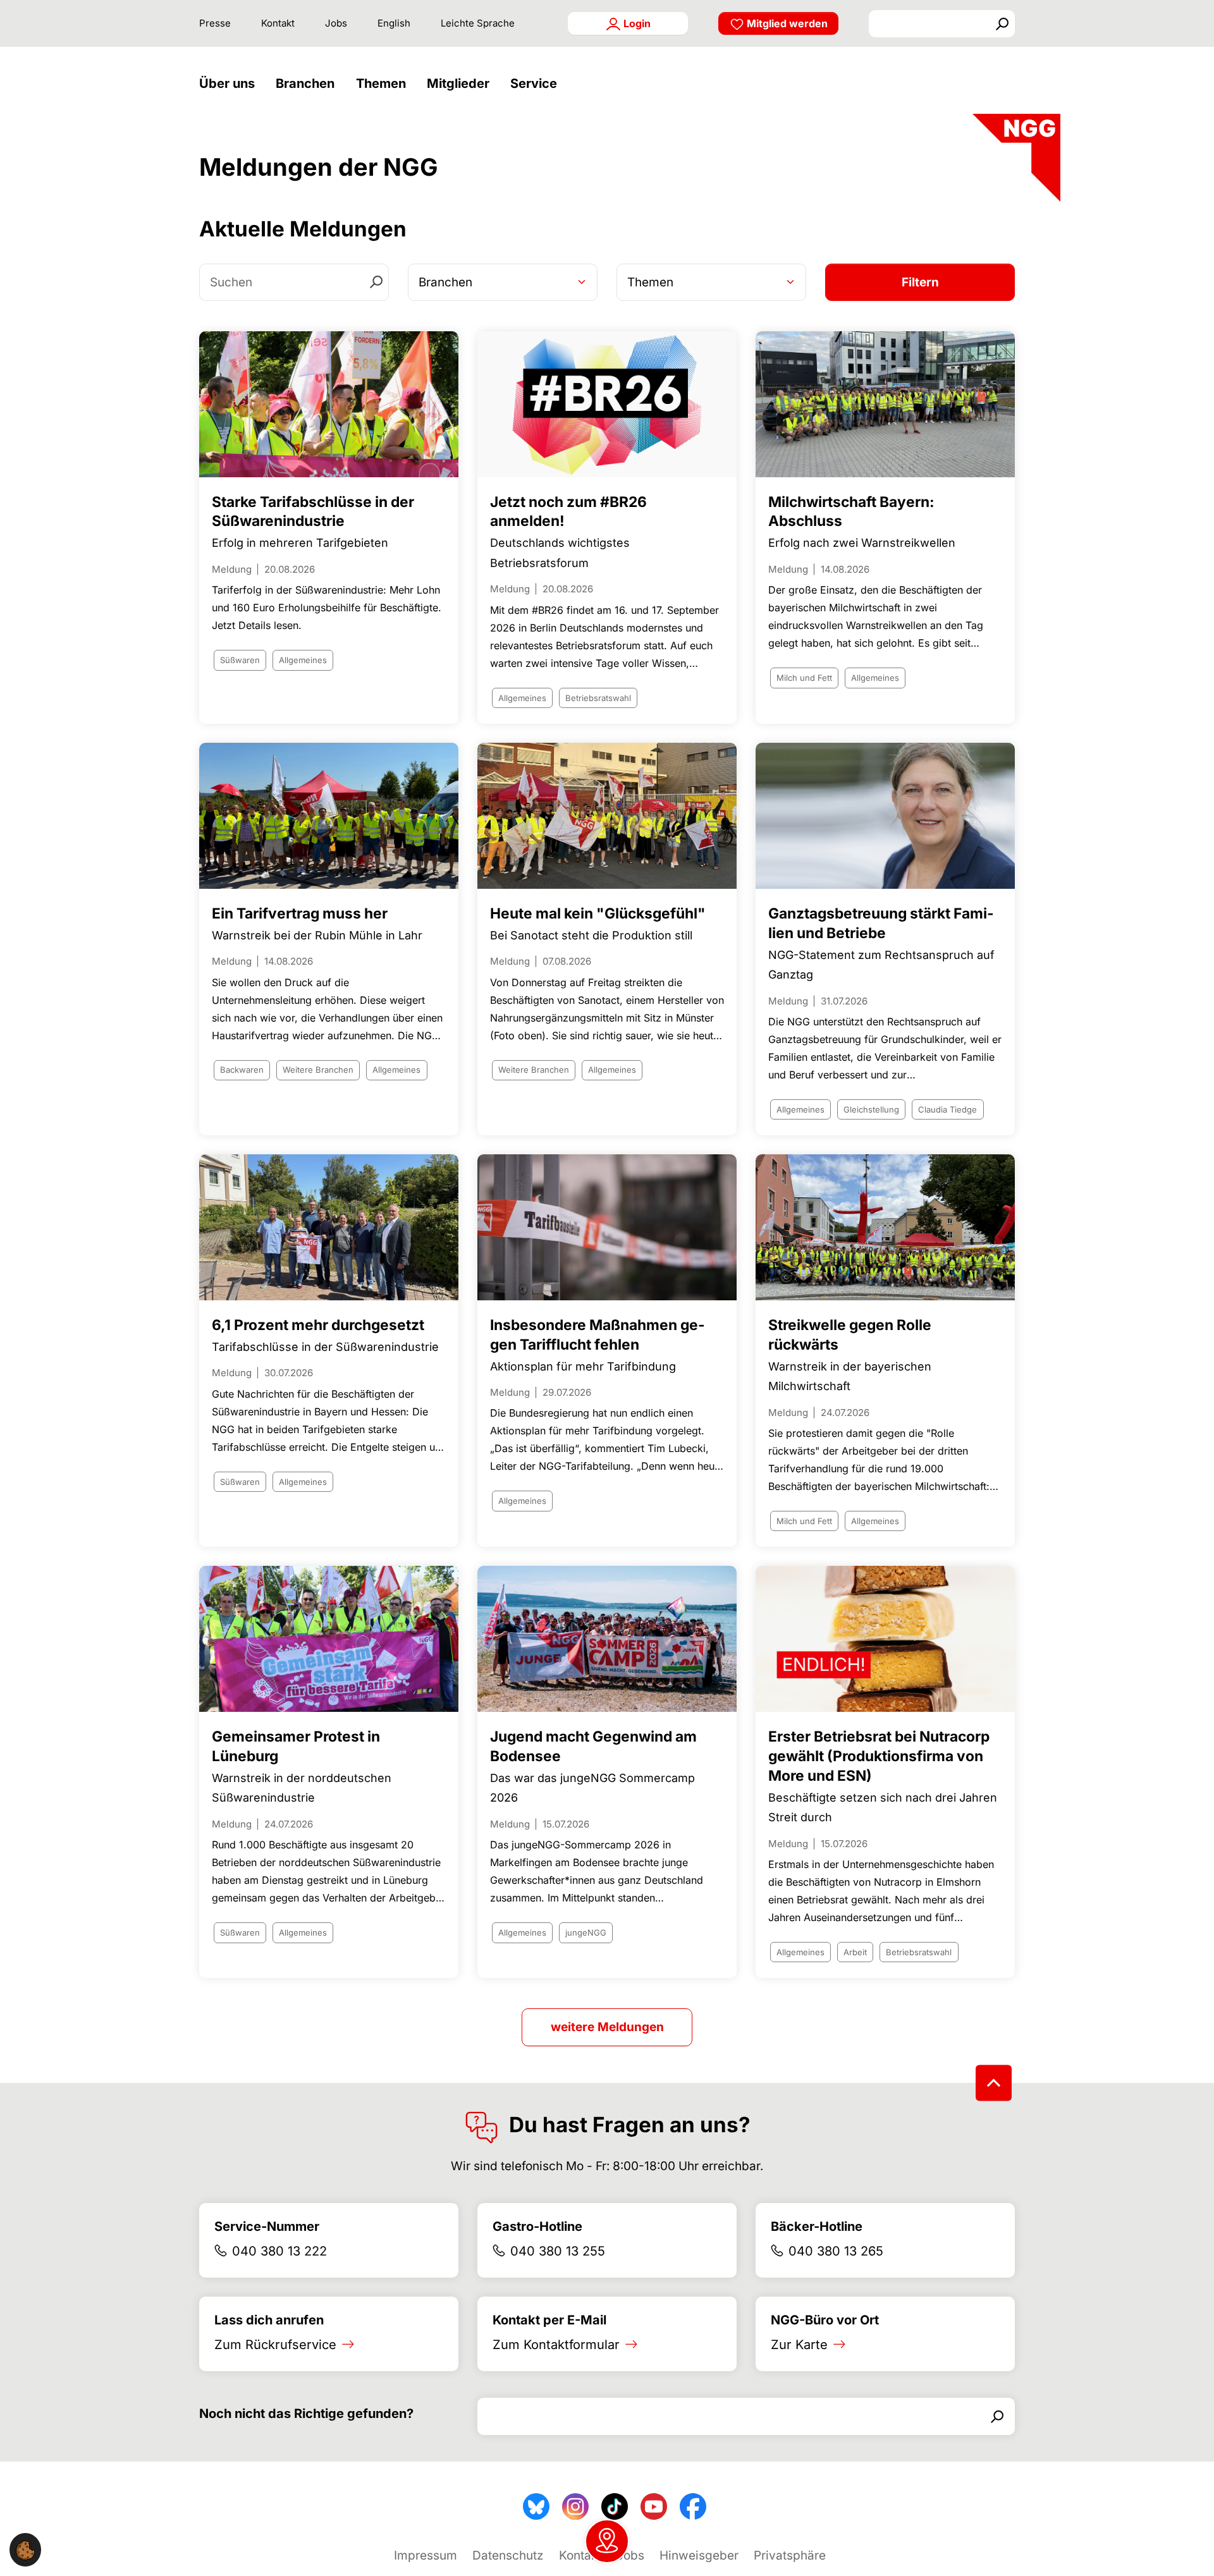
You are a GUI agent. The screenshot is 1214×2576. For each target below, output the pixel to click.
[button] (230, 84)
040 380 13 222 (279, 2251)
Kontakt (278, 23)
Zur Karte (799, 2345)
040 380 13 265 (836, 2251)
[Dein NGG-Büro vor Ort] (607, 2541)
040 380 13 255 (558, 2251)
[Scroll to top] (994, 2083)
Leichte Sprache (478, 23)
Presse (215, 23)
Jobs (336, 23)
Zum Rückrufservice (275, 2345)
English (394, 23)
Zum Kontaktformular (556, 2345)
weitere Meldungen (607, 2027)
